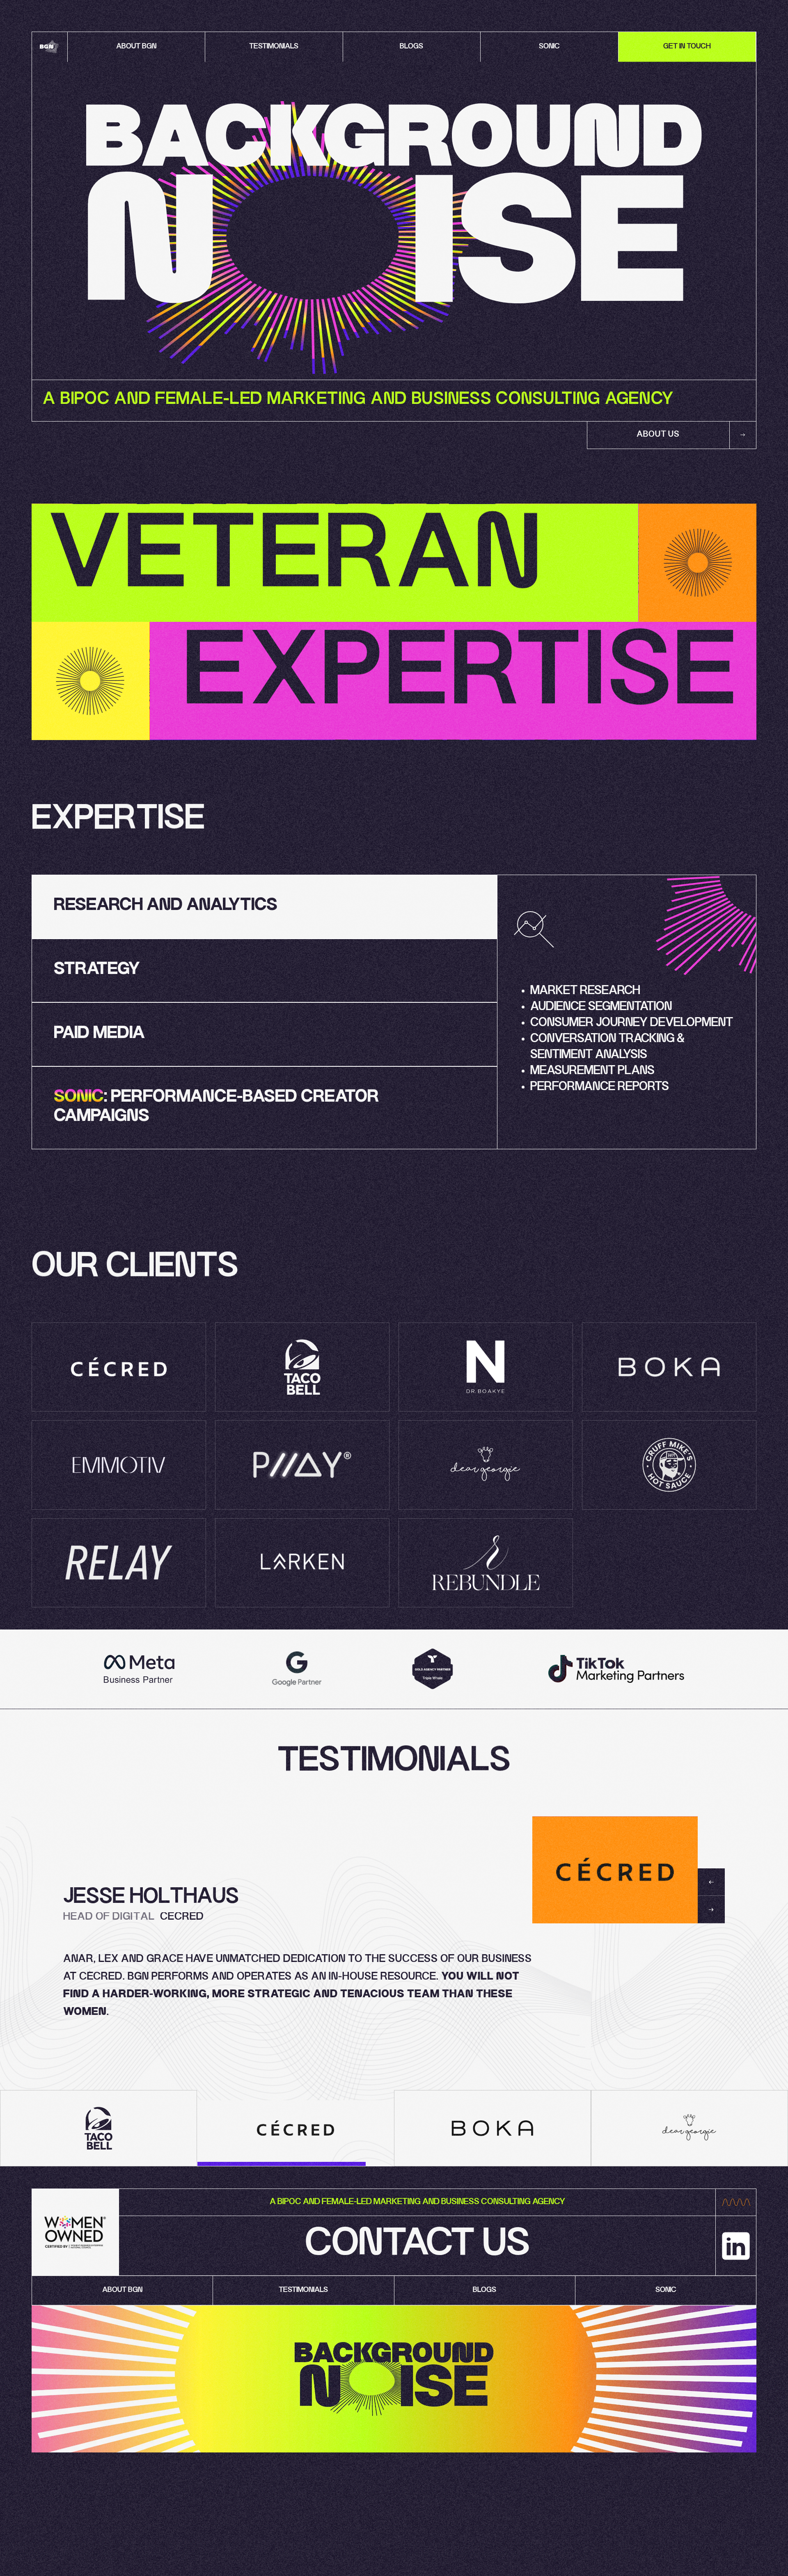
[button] (711, 1882)
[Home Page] (50, 47)
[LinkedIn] (736, 2246)
